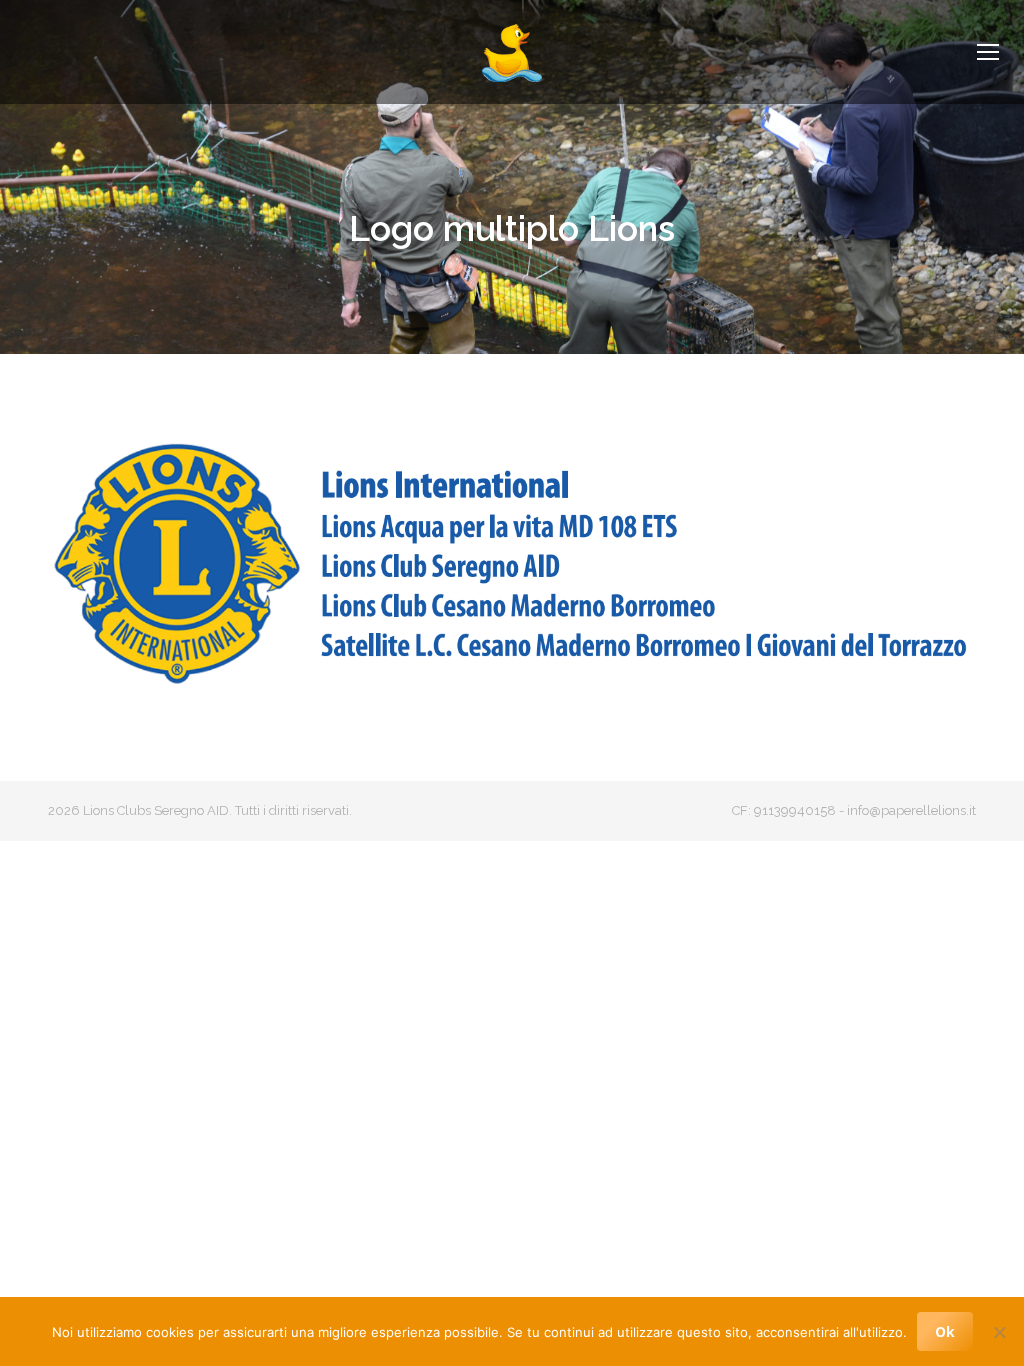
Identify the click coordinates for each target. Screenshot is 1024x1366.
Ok (945, 1331)
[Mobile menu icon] (988, 52)
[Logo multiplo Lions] (512, 562)
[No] (999, 1332)
